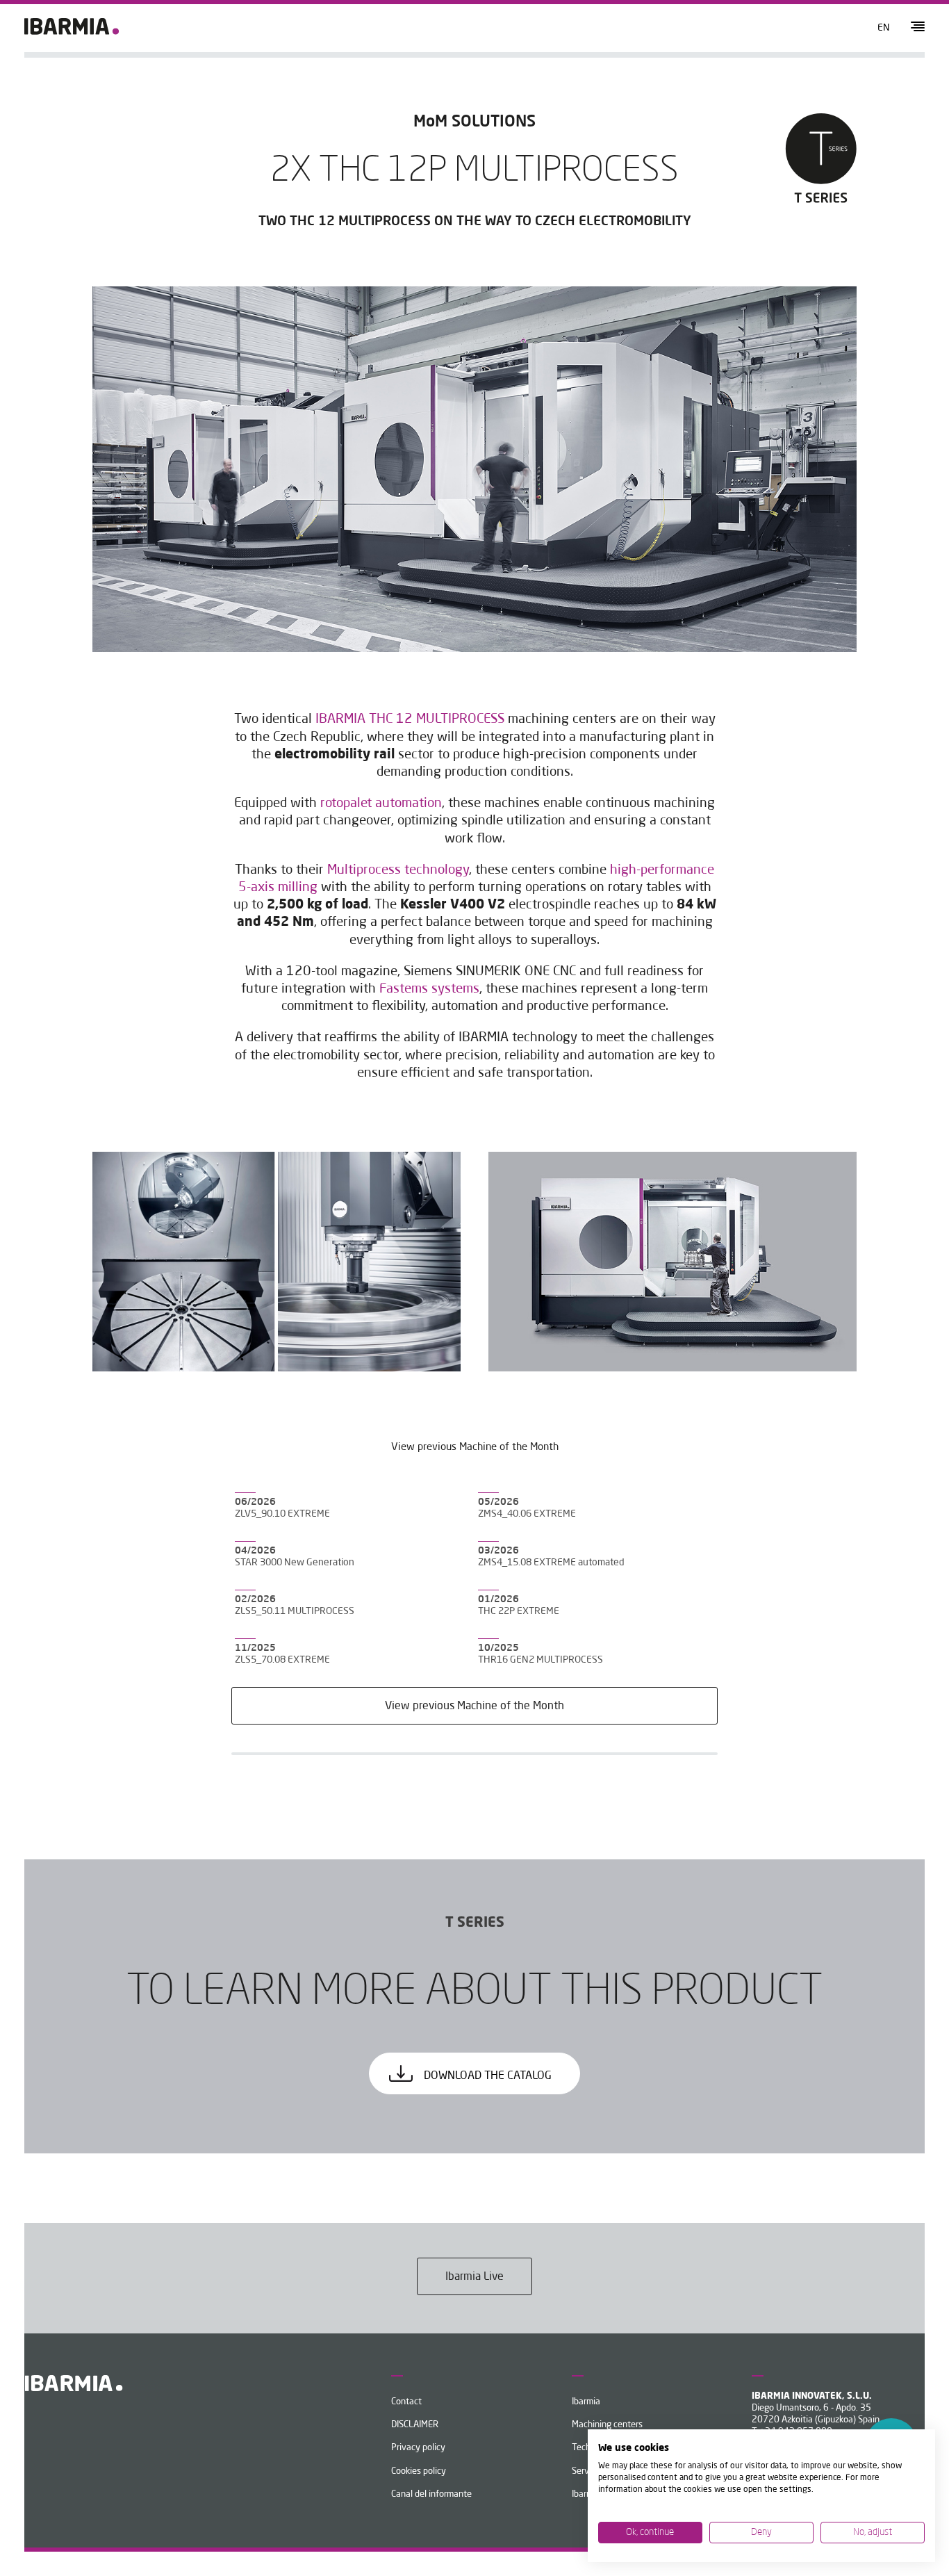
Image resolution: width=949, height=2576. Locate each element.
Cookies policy (419, 2471)
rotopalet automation (381, 804)
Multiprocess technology (398, 870)
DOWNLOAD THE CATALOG (486, 2076)
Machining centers (607, 2425)
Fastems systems (429, 989)
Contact (406, 2402)
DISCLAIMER (415, 2425)
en (884, 28)
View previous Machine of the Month (474, 1706)
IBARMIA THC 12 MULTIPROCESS (410, 719)
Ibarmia (586, 2402)
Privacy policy (418, 2448)
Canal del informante (431, 2494)
